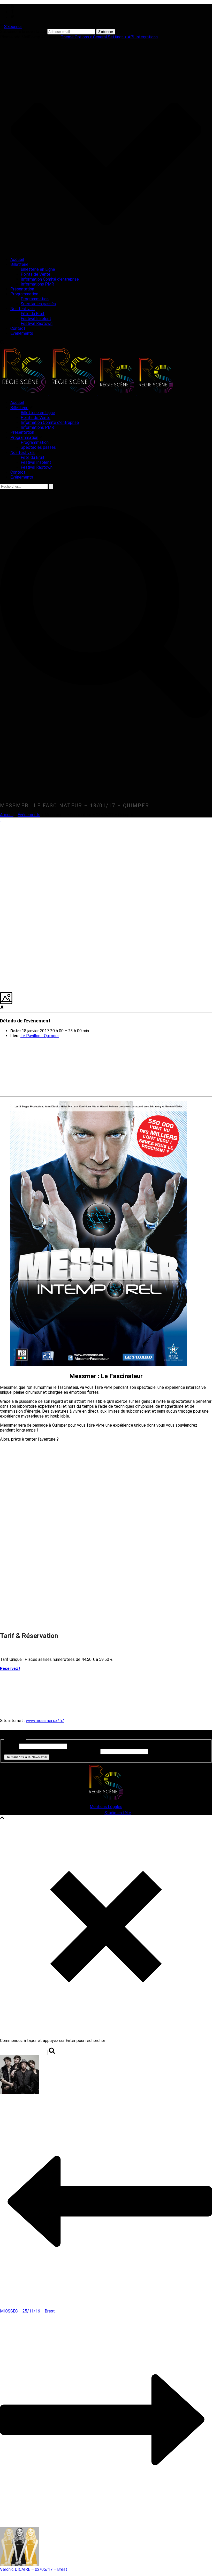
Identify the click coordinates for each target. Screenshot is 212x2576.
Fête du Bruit (33, 314)
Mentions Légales (106, 1807)
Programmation (24, 294)
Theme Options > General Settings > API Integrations (109, 37)
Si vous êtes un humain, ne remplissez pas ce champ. (52, 1751)
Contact (18, 328)
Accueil (17, 259)
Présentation (22, 289)
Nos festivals (22, 309)
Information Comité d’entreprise (50, 279)
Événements (22, 333)
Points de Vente (36, 274)
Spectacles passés (38, 304)
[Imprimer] (2, 1008)
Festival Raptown (37, 323)
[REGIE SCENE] (87, 393)
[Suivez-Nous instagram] (9, 1735)
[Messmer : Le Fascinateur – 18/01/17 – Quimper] (1, 820)
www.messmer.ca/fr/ (45, 1721)
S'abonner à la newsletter (23, 31)
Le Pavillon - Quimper (40, 1036)
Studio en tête (118, 1813)
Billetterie (19, 264)
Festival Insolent (36, 319)
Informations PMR (37, 284)
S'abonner (13, 27)
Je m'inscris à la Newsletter (27, 1757)
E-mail (11, 1746)
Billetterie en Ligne (38, 269)
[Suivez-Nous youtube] (16, 1735)
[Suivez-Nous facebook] (3, 1735)
